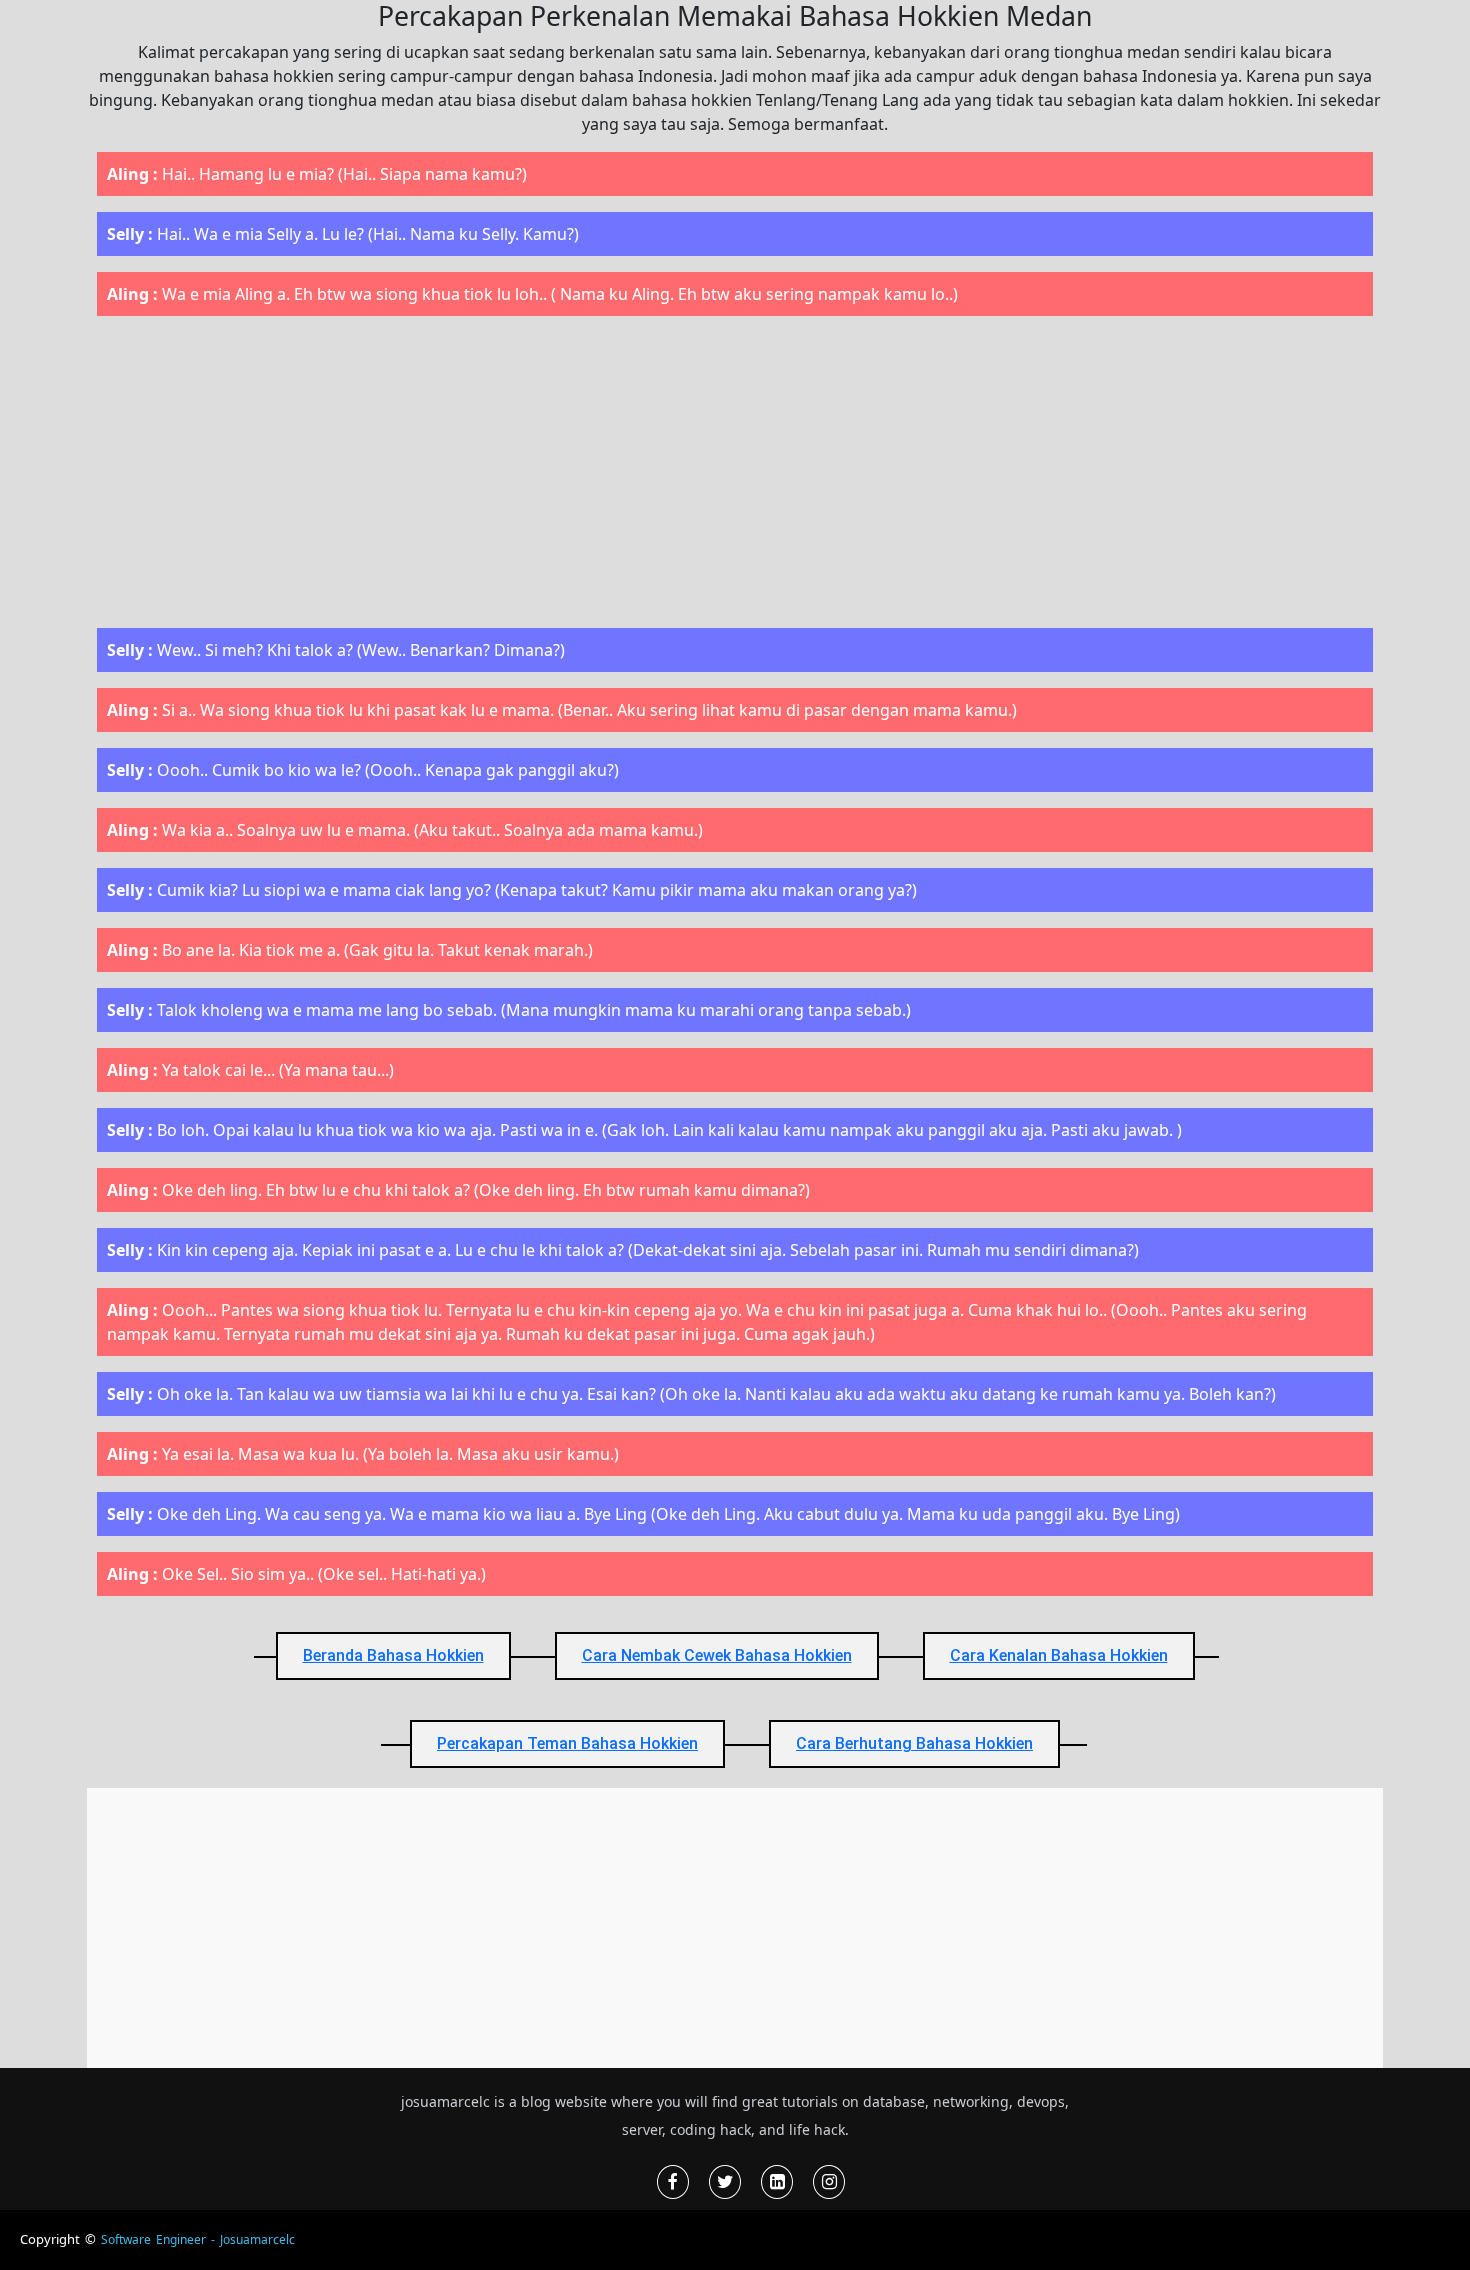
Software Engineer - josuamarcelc (198, 2239)
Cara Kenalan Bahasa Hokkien (1059, 1655)
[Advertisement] (735, 472)
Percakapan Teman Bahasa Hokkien (567, 1743)
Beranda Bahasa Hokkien (393, 1655)
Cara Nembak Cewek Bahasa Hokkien (717, 1655)
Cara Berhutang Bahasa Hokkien (914, 1743)
